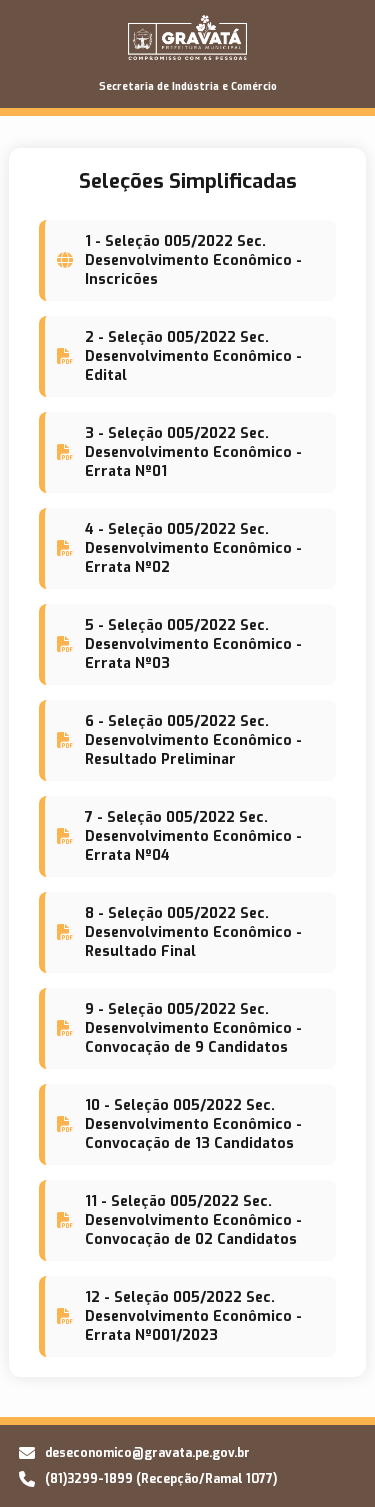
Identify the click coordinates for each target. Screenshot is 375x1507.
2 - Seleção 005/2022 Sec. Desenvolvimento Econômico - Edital (193, 356)
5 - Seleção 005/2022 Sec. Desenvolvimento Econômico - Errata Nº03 (193, 644)
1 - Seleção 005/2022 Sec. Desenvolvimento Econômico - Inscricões (193, 260)
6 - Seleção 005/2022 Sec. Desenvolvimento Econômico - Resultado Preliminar (193, 740)
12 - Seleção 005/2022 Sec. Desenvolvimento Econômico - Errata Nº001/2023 (193, 1316)
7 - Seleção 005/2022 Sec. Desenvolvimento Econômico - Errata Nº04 (193, 836)
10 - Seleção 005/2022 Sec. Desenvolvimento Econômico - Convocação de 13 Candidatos (193, 1124)
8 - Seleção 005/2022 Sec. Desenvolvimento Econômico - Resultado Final (193, 932)
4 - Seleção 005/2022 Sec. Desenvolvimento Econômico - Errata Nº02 (193, 548)
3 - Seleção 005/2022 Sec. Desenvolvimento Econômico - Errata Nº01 (193, 452)
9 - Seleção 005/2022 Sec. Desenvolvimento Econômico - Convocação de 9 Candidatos (193, 1028)
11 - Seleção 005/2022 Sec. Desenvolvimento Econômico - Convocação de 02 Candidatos (193, 1220)
